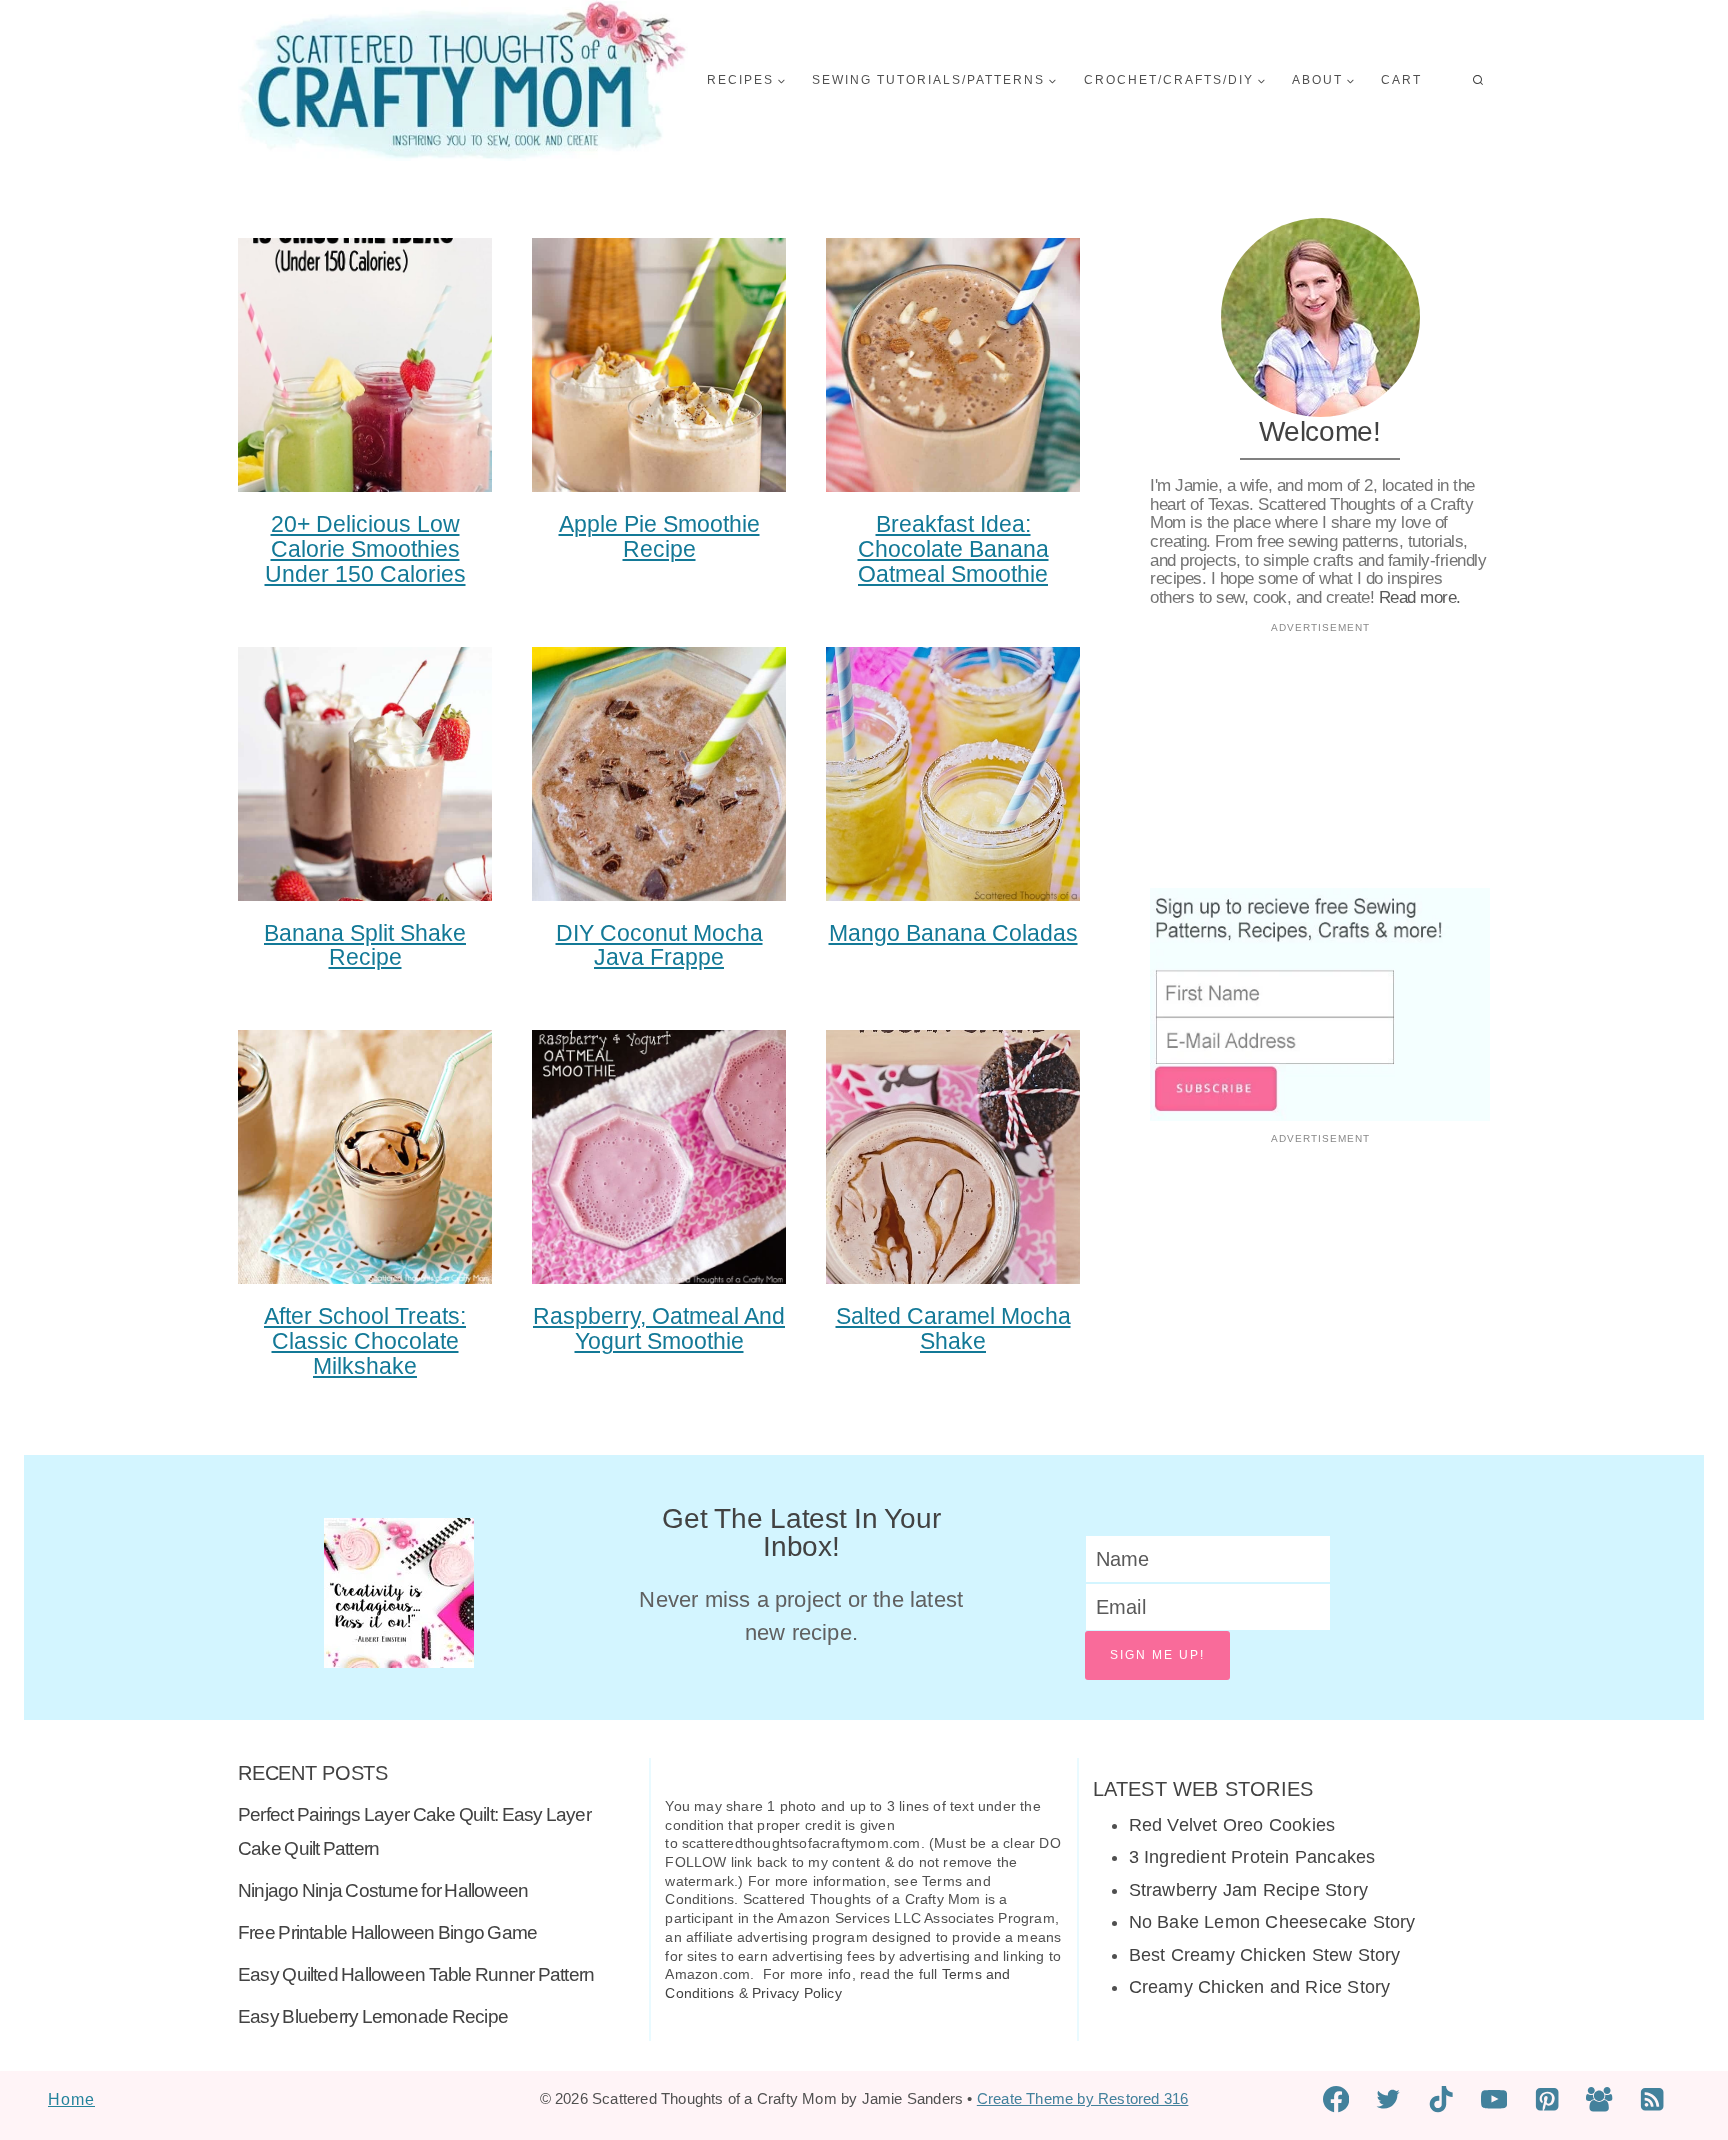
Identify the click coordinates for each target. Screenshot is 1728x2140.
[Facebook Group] (1599, 2099)
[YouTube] (1494, 2099)
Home (71, 2099)
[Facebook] (1336, 2099)
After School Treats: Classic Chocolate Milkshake (365, 1341)
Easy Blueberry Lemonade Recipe (373, 2016)
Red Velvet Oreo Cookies (1232, 1825)
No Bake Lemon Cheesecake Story (1272, 1922)
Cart (1401, 80)
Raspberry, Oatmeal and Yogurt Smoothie (659, 1328)
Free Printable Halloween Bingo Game (387, 1932)
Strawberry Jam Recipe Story (1248, 1890)
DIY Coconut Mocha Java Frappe (659, 945)
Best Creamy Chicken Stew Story (1265, 1955)
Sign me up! (1157, 1655)
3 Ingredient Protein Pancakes (1252, 1857)
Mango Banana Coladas (953, 933)
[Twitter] (1388, 2099)
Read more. (1420, 597)
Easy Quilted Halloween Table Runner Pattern (416, 1974)
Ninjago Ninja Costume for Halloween (383, 1890)
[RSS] (1652, 2099)
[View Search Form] (1478, 81)
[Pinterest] (1546, 2099)
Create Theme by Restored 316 (1083, 2098)
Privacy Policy (797, 1993)
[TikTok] (1441, 2099)
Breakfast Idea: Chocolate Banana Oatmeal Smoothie (953, 549)
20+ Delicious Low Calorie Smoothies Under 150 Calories (365, 549)
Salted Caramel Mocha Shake (953, 1328)
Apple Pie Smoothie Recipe (659, 536)
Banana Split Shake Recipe (365, 945)
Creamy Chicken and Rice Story (1260, 1987)
